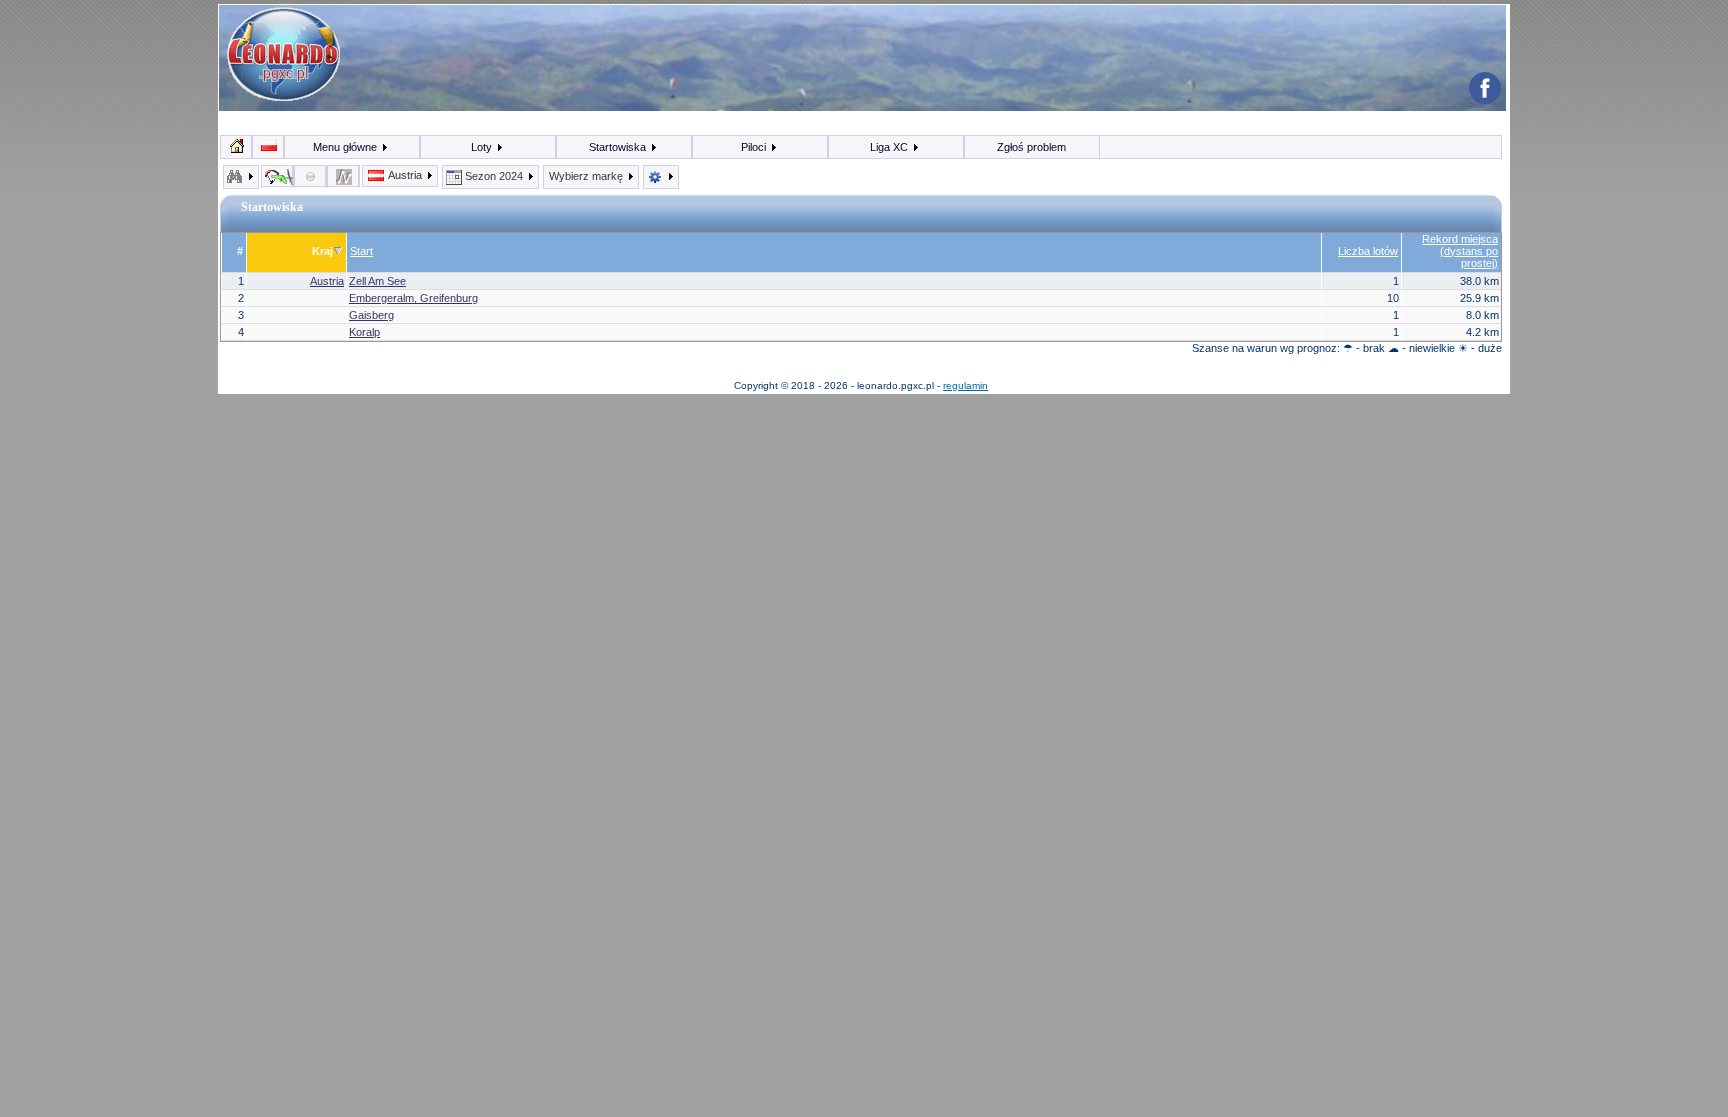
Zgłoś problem (1031, 147)
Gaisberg (371, 315)
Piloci (755, 147)
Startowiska (619, 147)
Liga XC (890, 147)
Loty (483, 147)
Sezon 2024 (494, 176)
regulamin (965, 385)
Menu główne (346, 147)
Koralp (364, 332)
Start (361, 251)
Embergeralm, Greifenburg (413, 298)
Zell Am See (377, 281)
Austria (405, 175)
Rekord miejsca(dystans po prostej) (1460, 251)
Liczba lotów (1368, 251)
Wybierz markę (587, 176)
